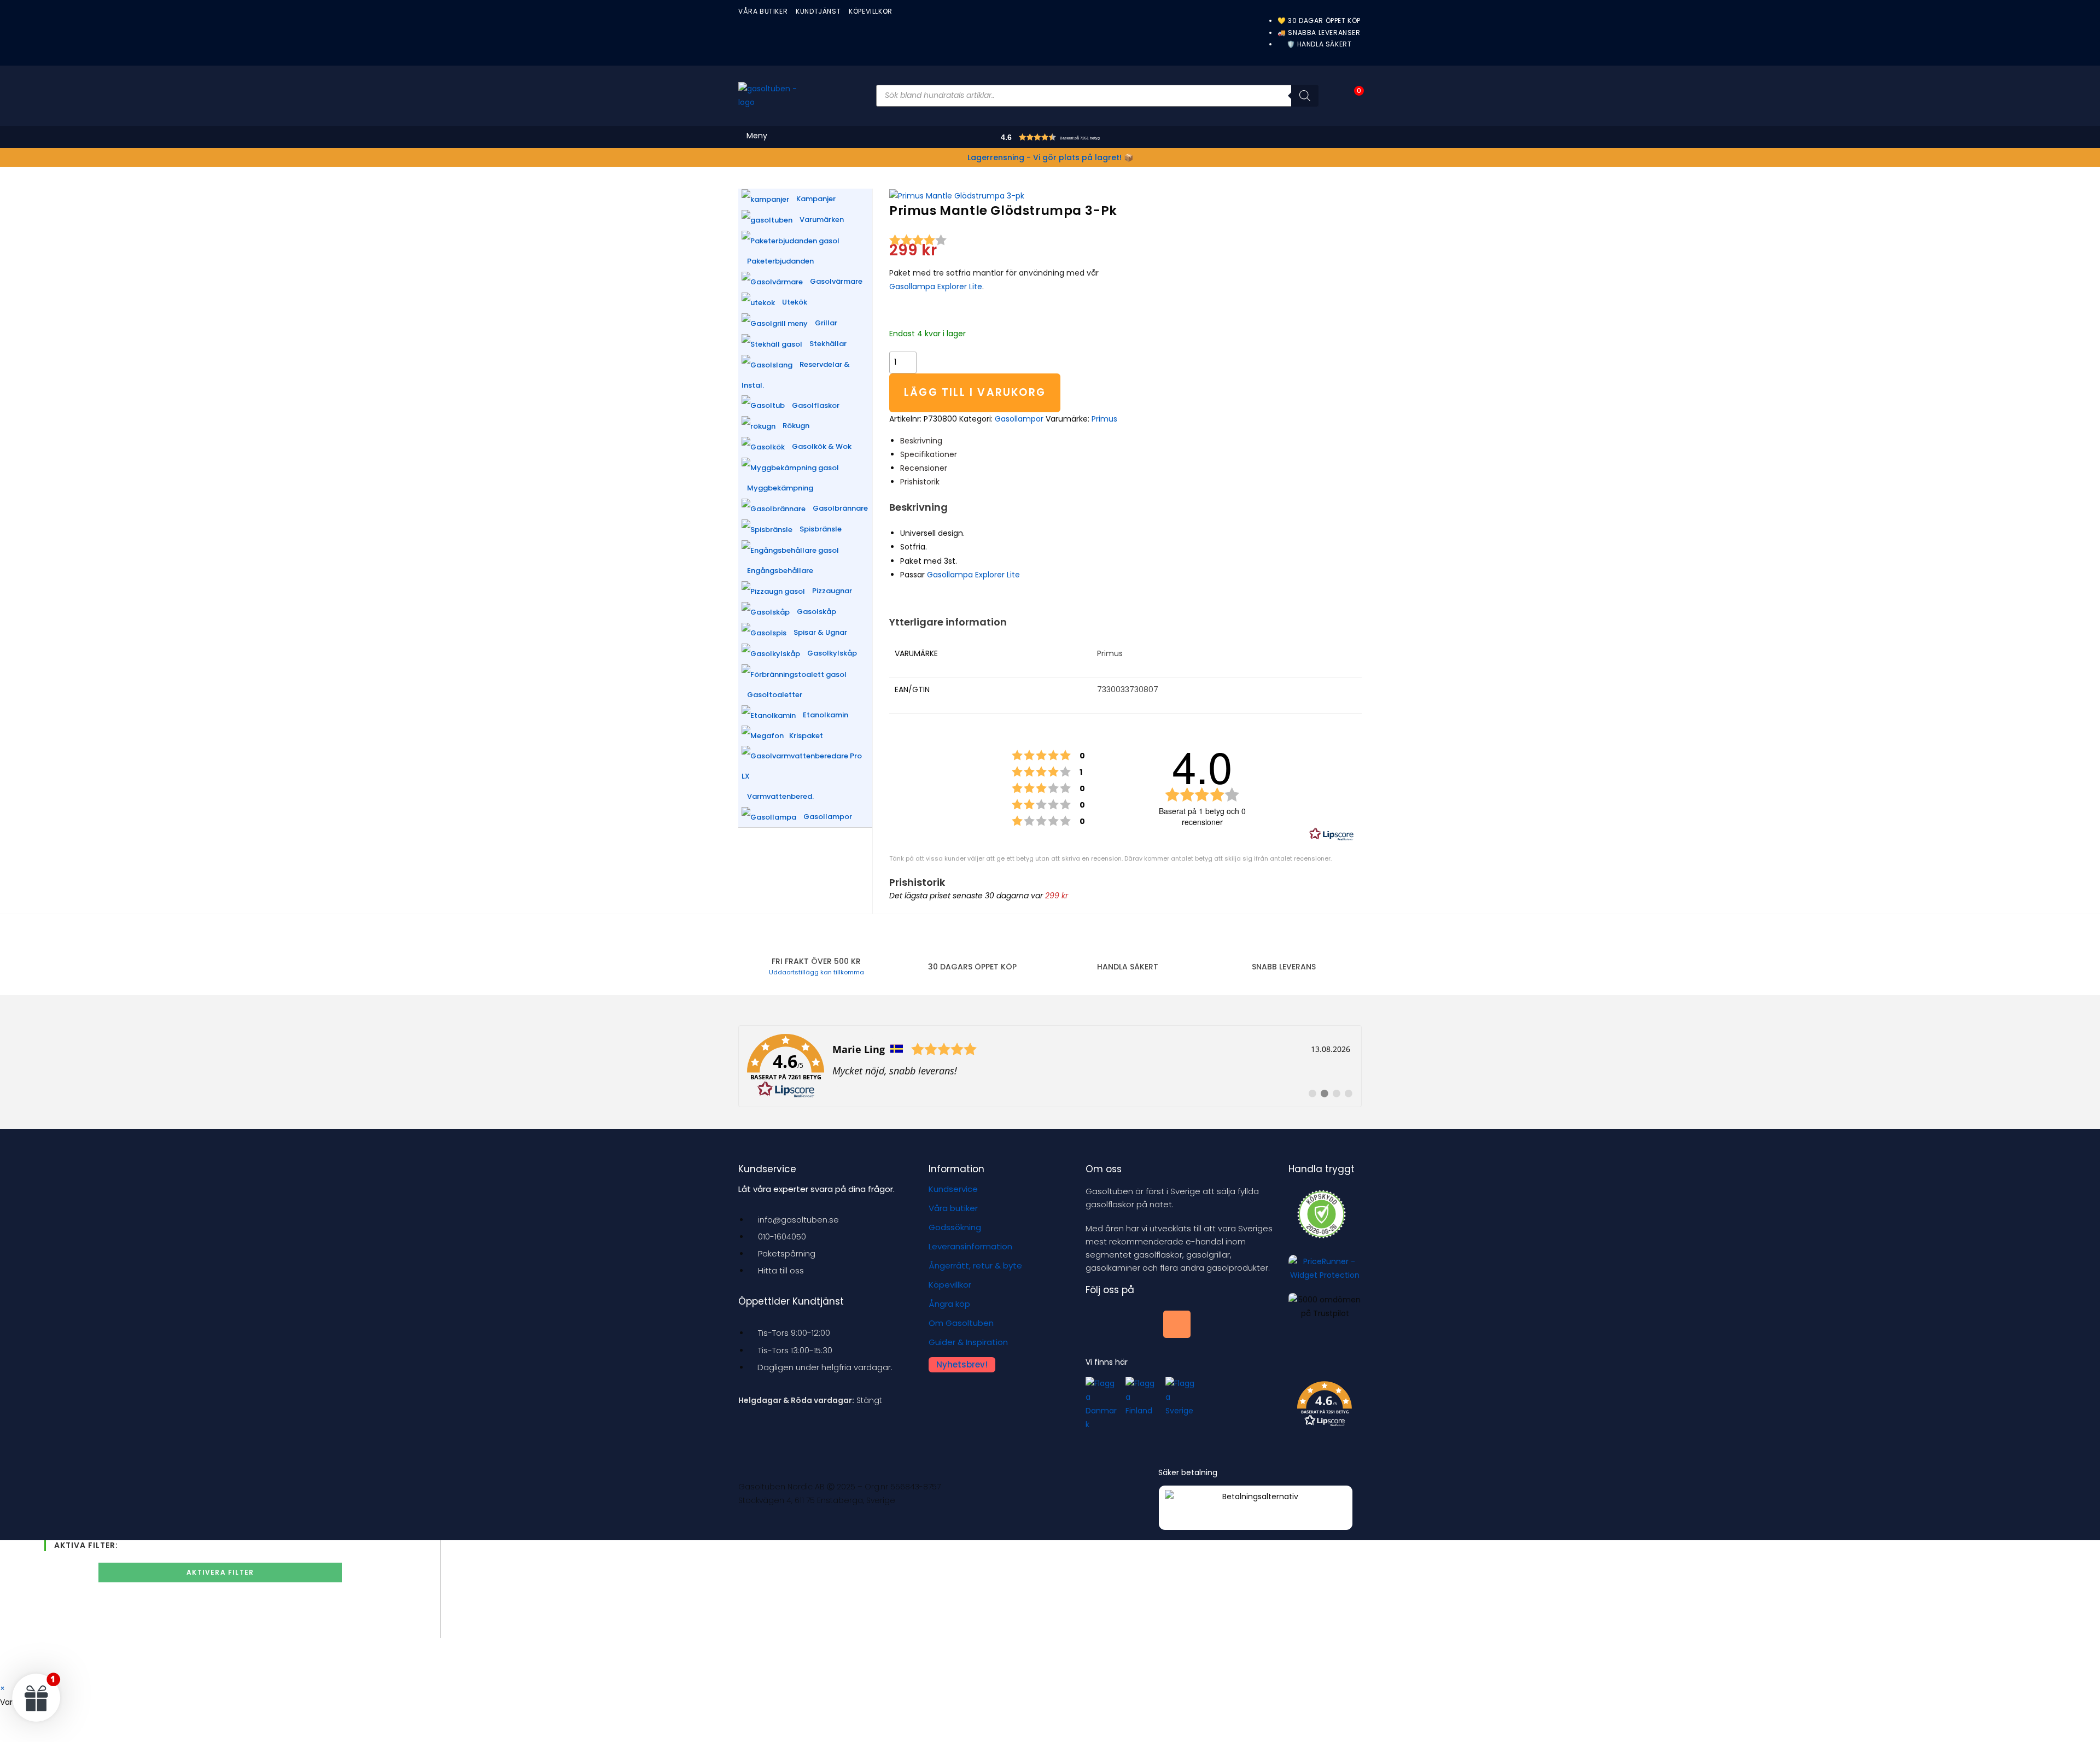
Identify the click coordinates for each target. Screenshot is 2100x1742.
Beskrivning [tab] (921, 441)
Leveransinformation (970, 1246)
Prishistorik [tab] (920, 482)
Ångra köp (949, 1304)
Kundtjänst (818, 11)
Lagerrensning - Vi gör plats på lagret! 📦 (1050, 157)
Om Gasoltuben (961, 1323)
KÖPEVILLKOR (871, 11)
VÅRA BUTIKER (763, 11)
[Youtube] (1138, 1324)
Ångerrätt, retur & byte (975, 1265)
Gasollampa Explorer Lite (936, 287)
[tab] (924, 468)
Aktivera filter (220, 1572)
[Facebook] (1099, 1324)
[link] (1050, 1066)
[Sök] (1305, 96)
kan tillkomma (816, 972)
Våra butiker (953, 1208)
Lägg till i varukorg (975, 392)
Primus (1104, 419)
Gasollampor (1019, 419)
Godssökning (955, 1227)
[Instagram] (1177, 1324)
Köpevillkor (950, 1285)
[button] (1072, 139)
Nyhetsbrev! (962, 1364)
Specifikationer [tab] (929, 454)
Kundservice (953, 1189)
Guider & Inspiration (968, 1342)
